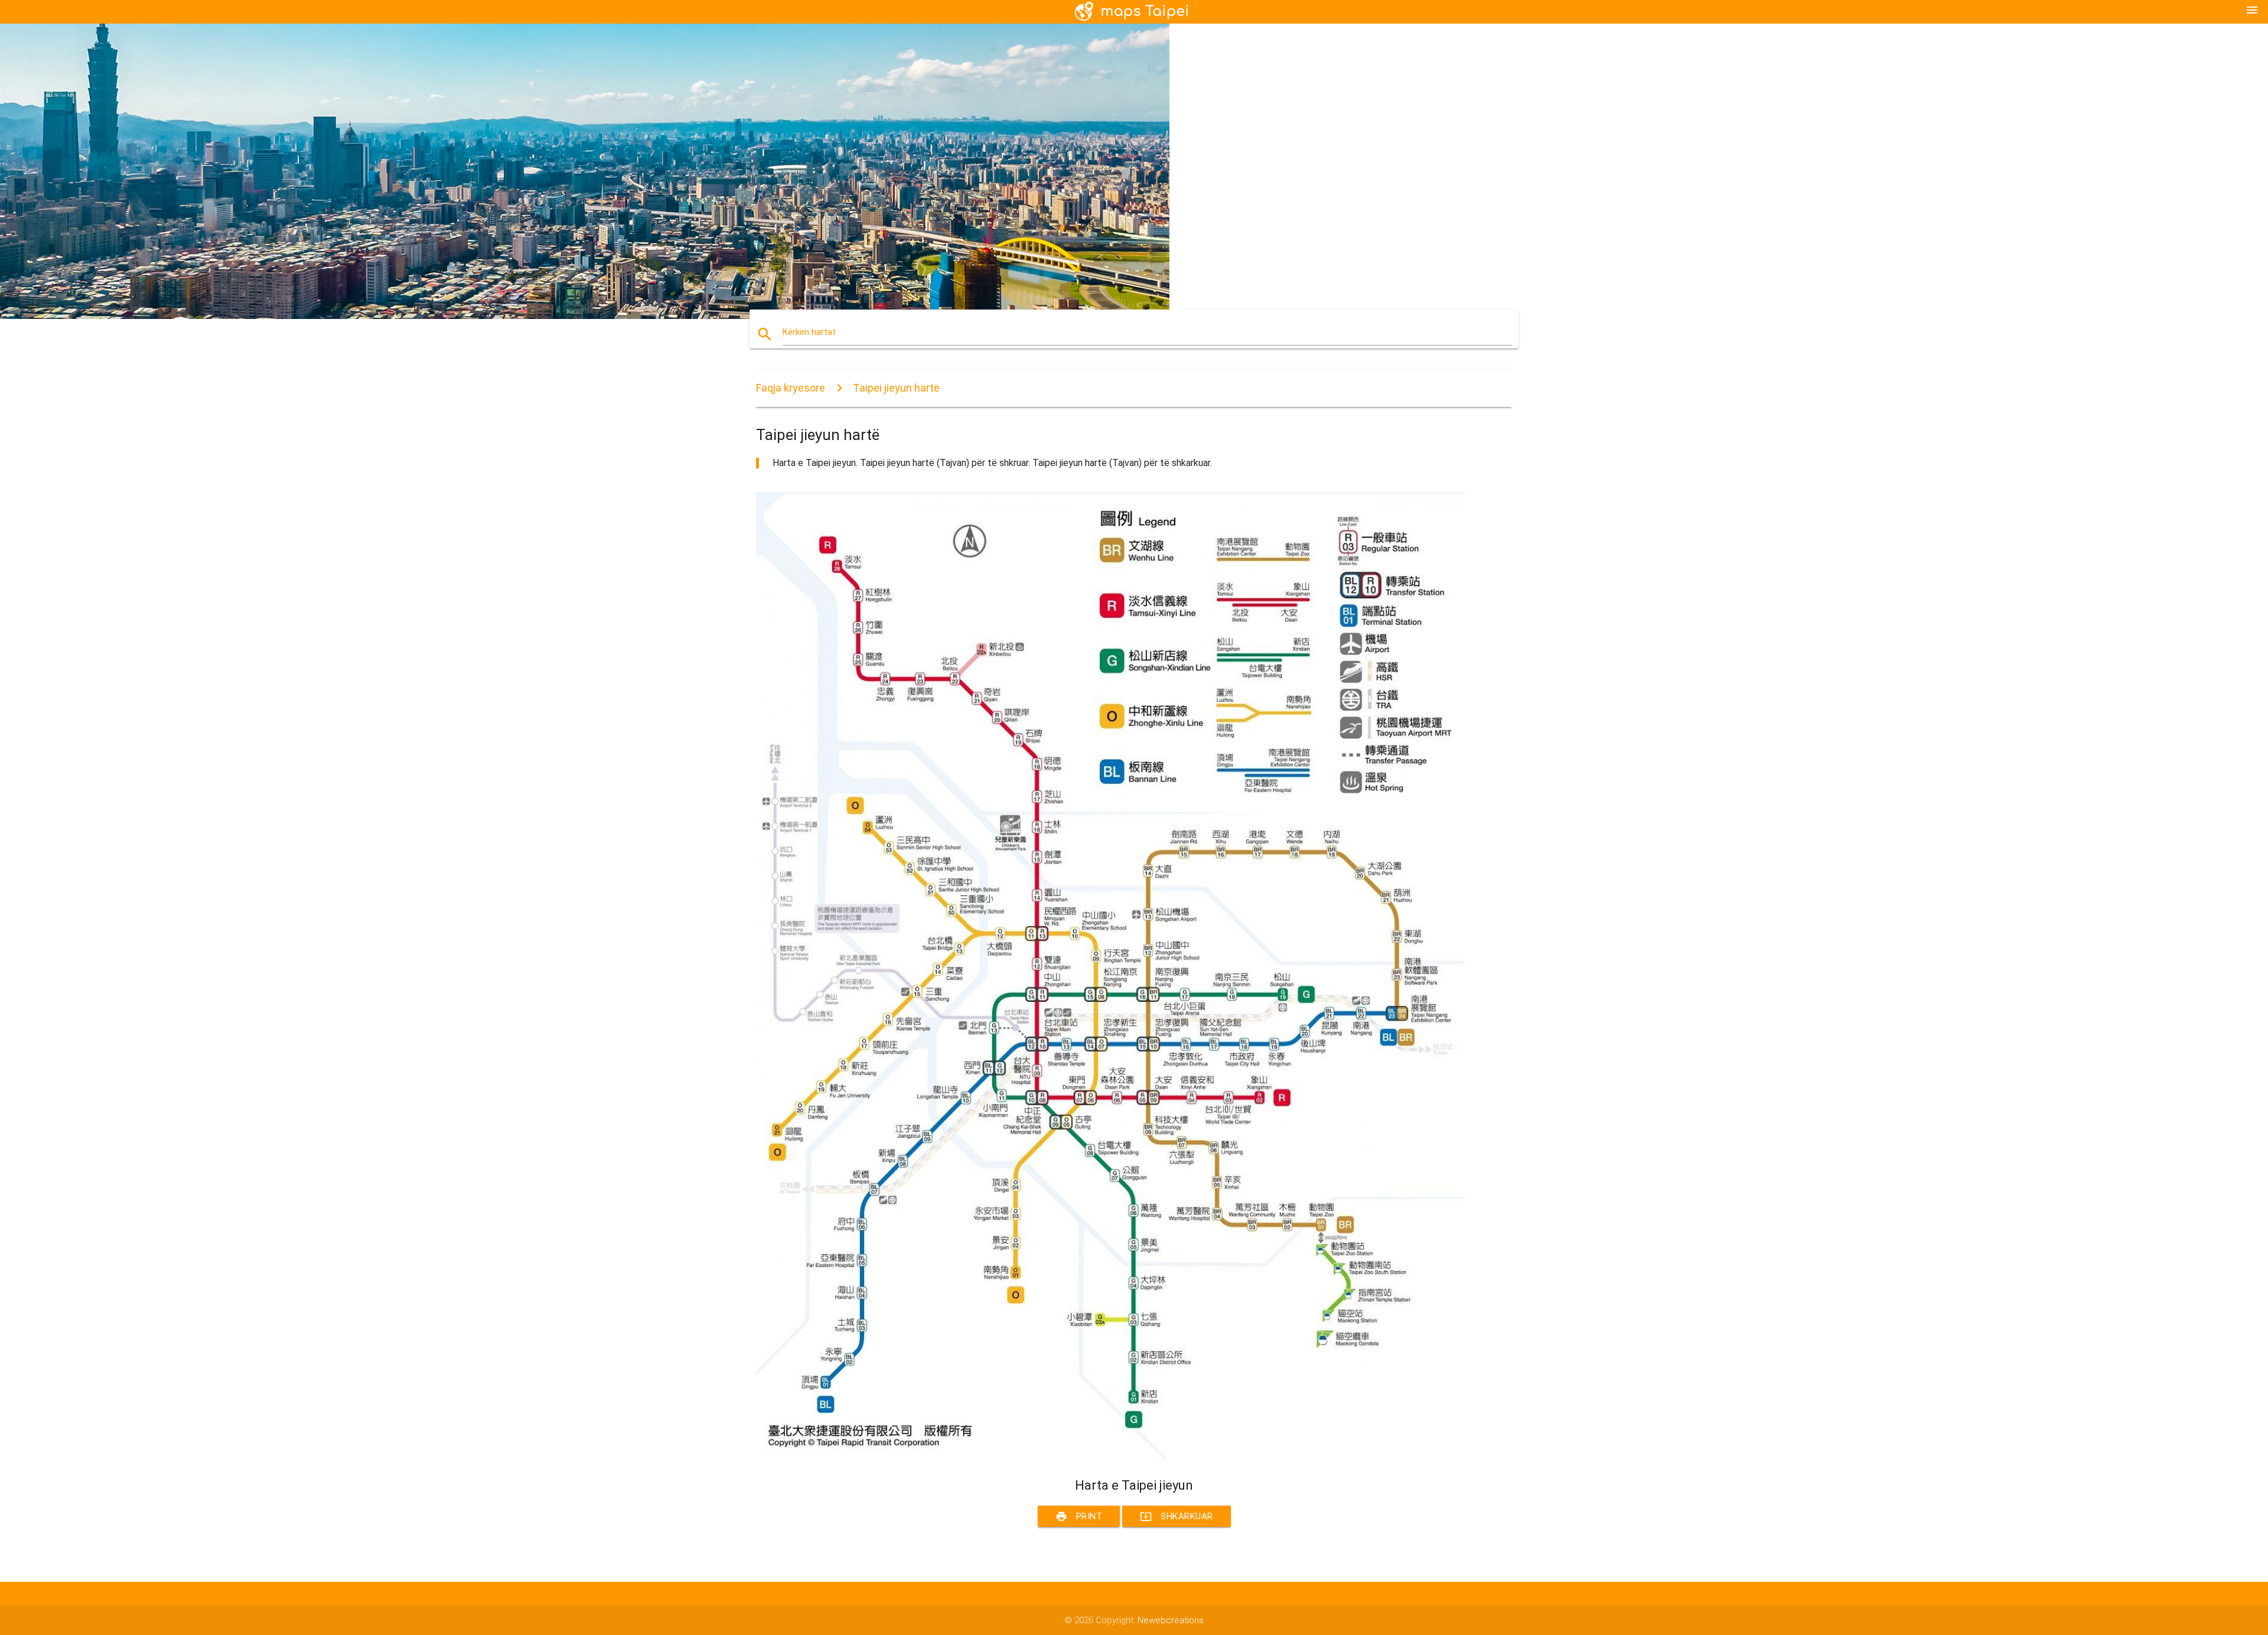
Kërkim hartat (809, 332)
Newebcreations (1171, 1620)
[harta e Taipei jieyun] (1110, 1456)
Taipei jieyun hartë (896, 388)
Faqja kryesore (791, 388)
